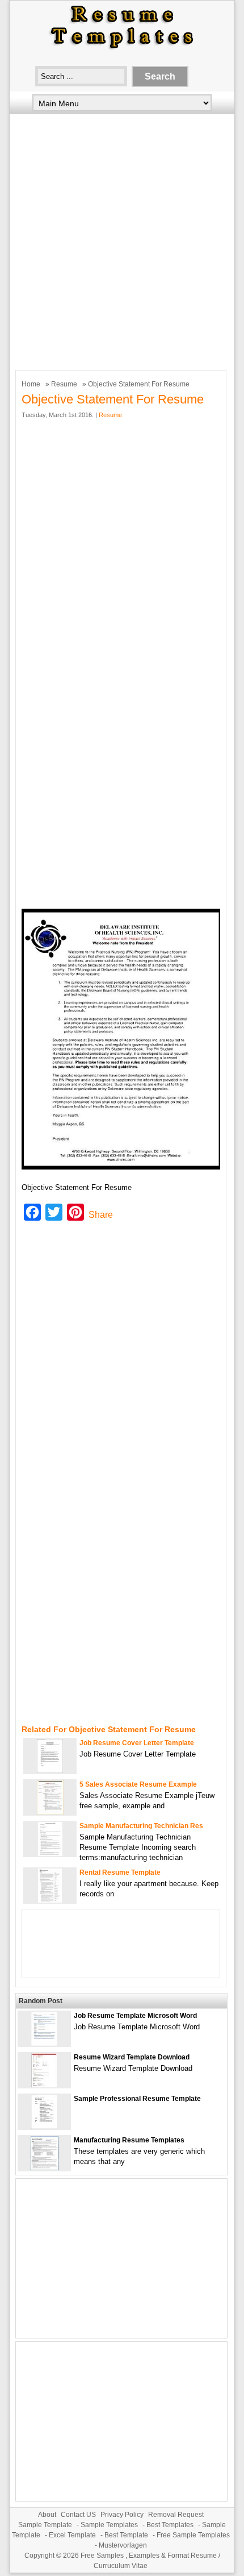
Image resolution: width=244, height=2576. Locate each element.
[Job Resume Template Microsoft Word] (44, 2043)
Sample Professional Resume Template (137, 2099)
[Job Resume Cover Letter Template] (50, 1770)
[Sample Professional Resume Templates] (44, 2126)
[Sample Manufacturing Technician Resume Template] (50, 1853)
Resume (64, 384)
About (47, 2515)
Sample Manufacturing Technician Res (141, 1826)
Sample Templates (109, 2525)
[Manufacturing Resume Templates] (45, 2168)
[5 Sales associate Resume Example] (50, 1812)
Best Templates (170, 2525)
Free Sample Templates (193, 2535)
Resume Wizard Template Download (132, 2057)
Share (101, 1215)
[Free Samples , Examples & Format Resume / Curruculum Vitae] (122, 49)
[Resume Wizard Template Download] (44, 2085)
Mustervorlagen (123, 2545)
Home (31, 384)
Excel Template (72, 2535)
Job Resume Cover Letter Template (137, 1743)
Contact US (78, 2515)
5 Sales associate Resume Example (138, 1784)
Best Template (126, 2535)
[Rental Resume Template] (50, 1900)
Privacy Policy (122, 2515)
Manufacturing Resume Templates (129, 2140)
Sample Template (45, 2525)
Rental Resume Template (120, 1872)
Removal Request (176, 2515)
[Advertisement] (122, 239)
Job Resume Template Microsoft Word (135, 2016)
